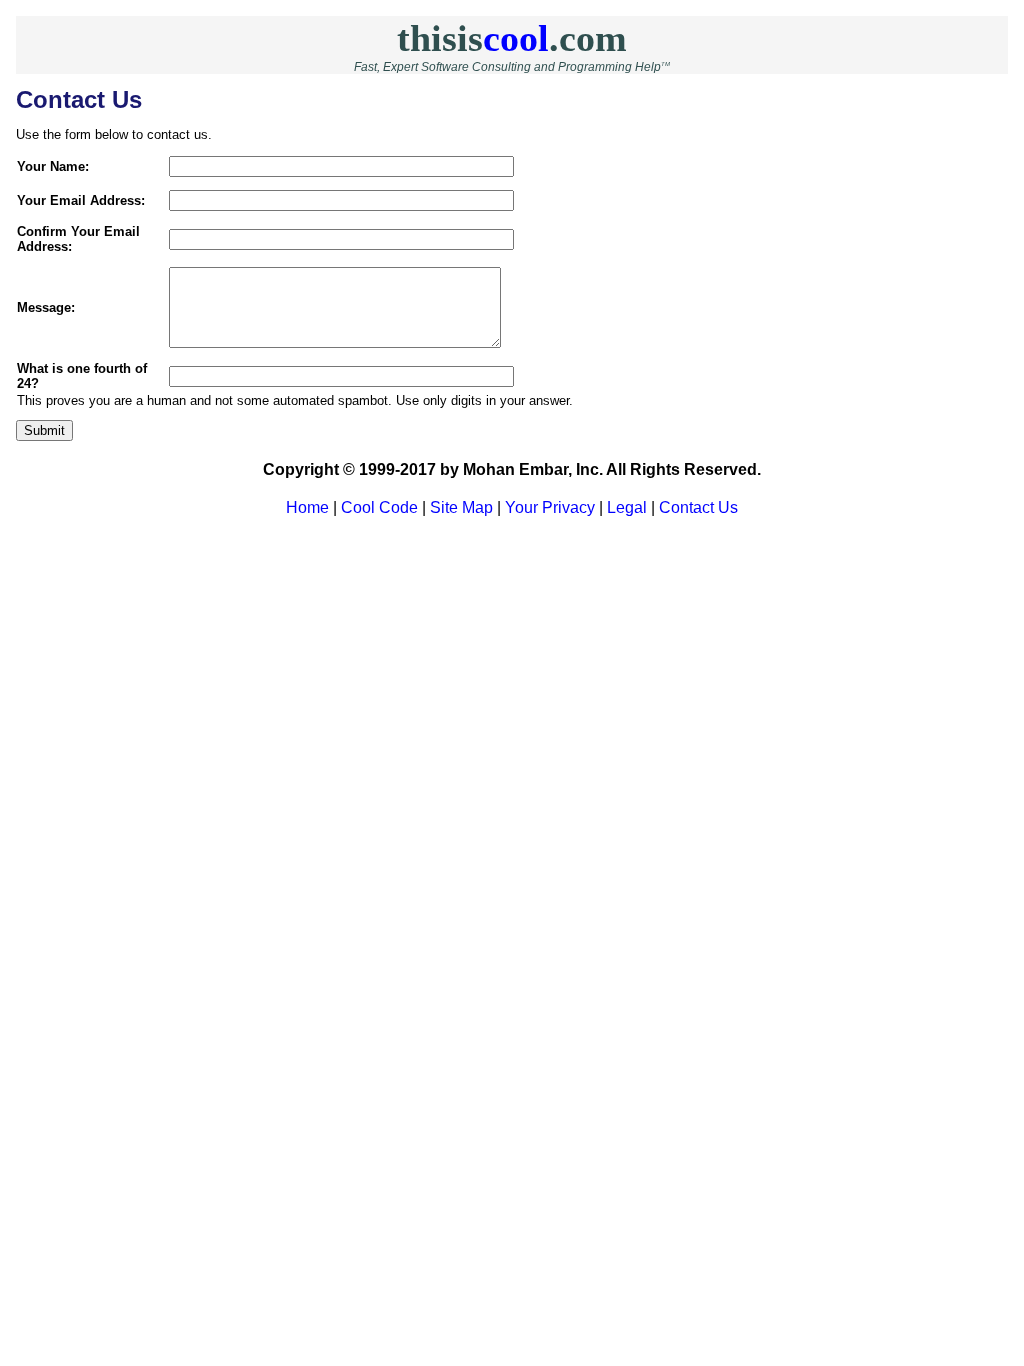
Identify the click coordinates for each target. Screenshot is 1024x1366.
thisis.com (512, 38)
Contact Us (698, 507)
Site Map (461, 507)
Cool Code (379, 507)
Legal (627, 507)
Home (307, 507)
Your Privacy (550, 507)
